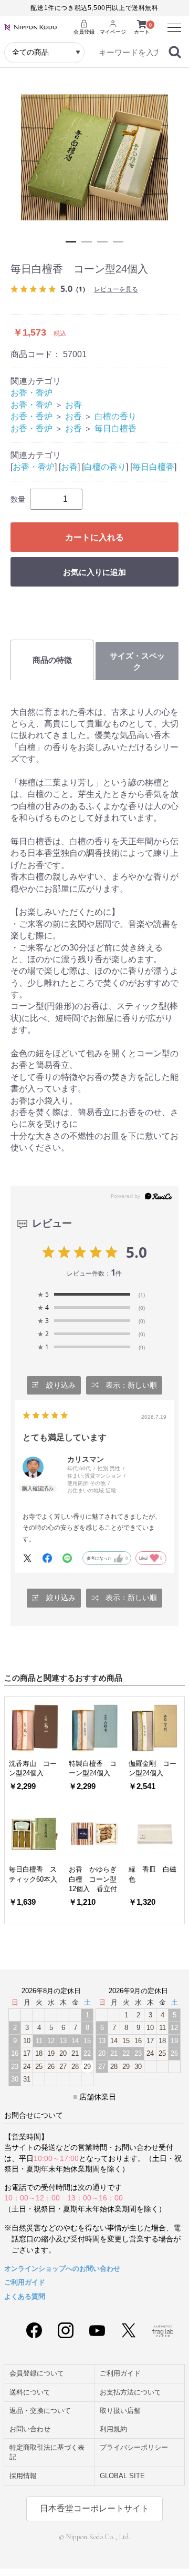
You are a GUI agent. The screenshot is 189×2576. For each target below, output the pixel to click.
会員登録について (37, 2373)
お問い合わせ (30, 2429)
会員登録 (84, 32)
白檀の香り (115, 416)
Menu (171, 22)
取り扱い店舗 (120, 2411)
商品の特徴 (52, 660)
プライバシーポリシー (134, 2447)
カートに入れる (94, 537)
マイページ (113, 32)
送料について (30, 2392)
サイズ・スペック (137, 661)
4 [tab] (118, 242)
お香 (73, 405)
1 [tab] (71, 242)
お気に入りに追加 (94, 572)
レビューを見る (116, 289)
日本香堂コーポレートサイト (94, 2508)
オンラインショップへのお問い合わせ (62, 2269)
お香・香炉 (31, 393)
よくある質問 (25, 2296)
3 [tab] (102, 242)
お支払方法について (130, 2392)
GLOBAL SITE (122, 2476)
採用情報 (23, 2476)
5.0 (136, 1252)
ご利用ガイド (25, 2282)
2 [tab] (87, 242)
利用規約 (113, 2429)
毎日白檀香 (115, 428)
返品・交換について (40, 2411)
